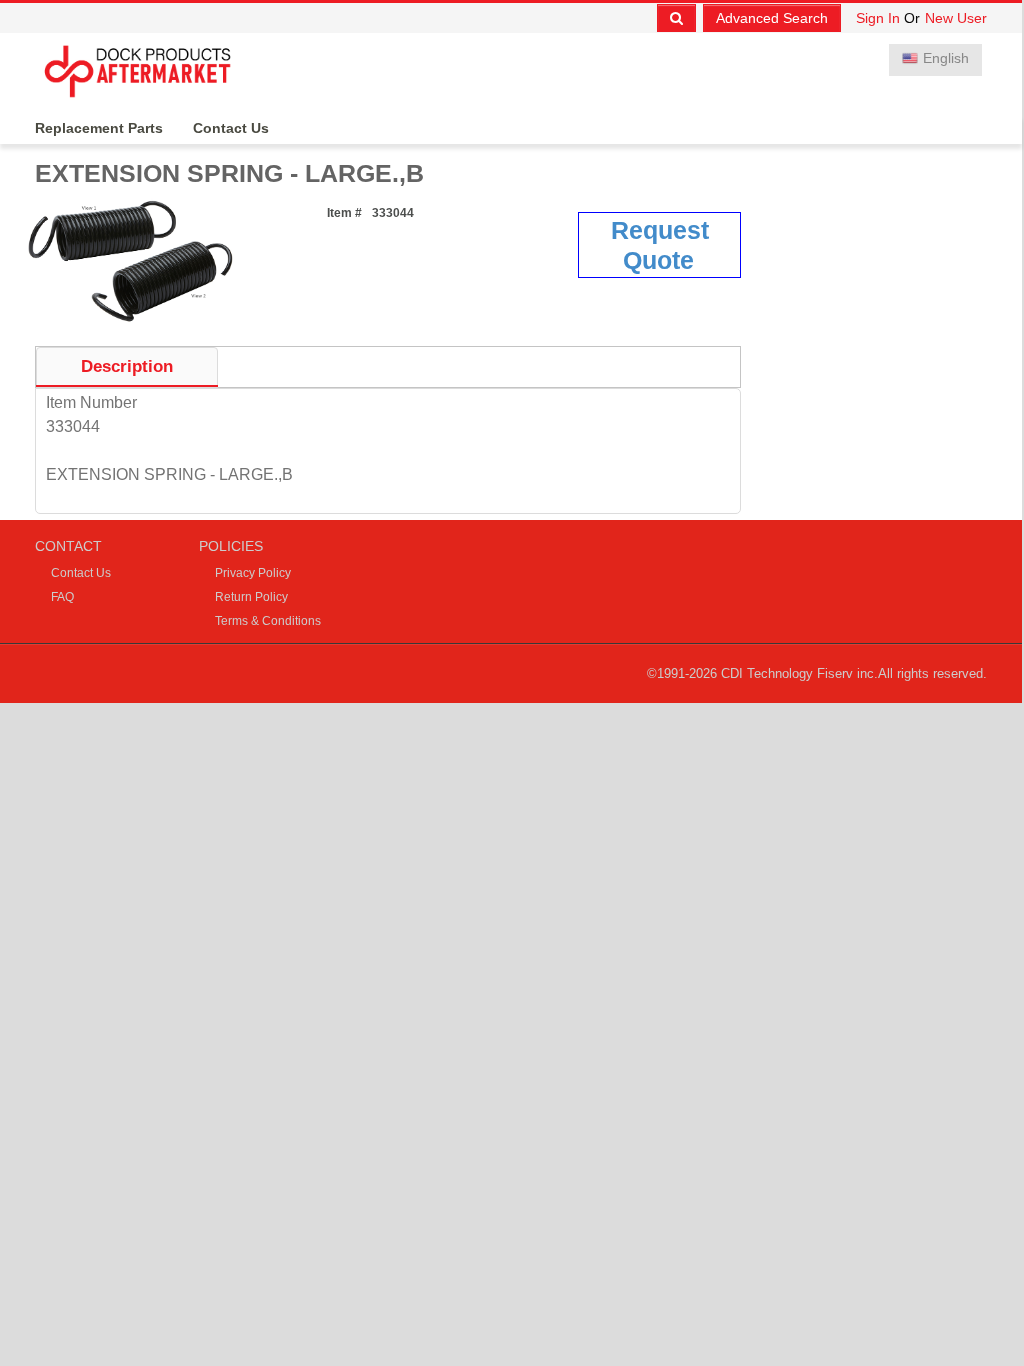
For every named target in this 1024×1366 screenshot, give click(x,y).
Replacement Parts (99, 128)
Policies (231, 546)
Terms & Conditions (268, 621)
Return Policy (251, 597)
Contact (68, 546)
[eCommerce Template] (142, 69)
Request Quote (660, 245)
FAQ (62, 597)
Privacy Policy (253, 573)
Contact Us (231, 128)
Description (127, 366)
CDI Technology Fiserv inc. (799, 673)
